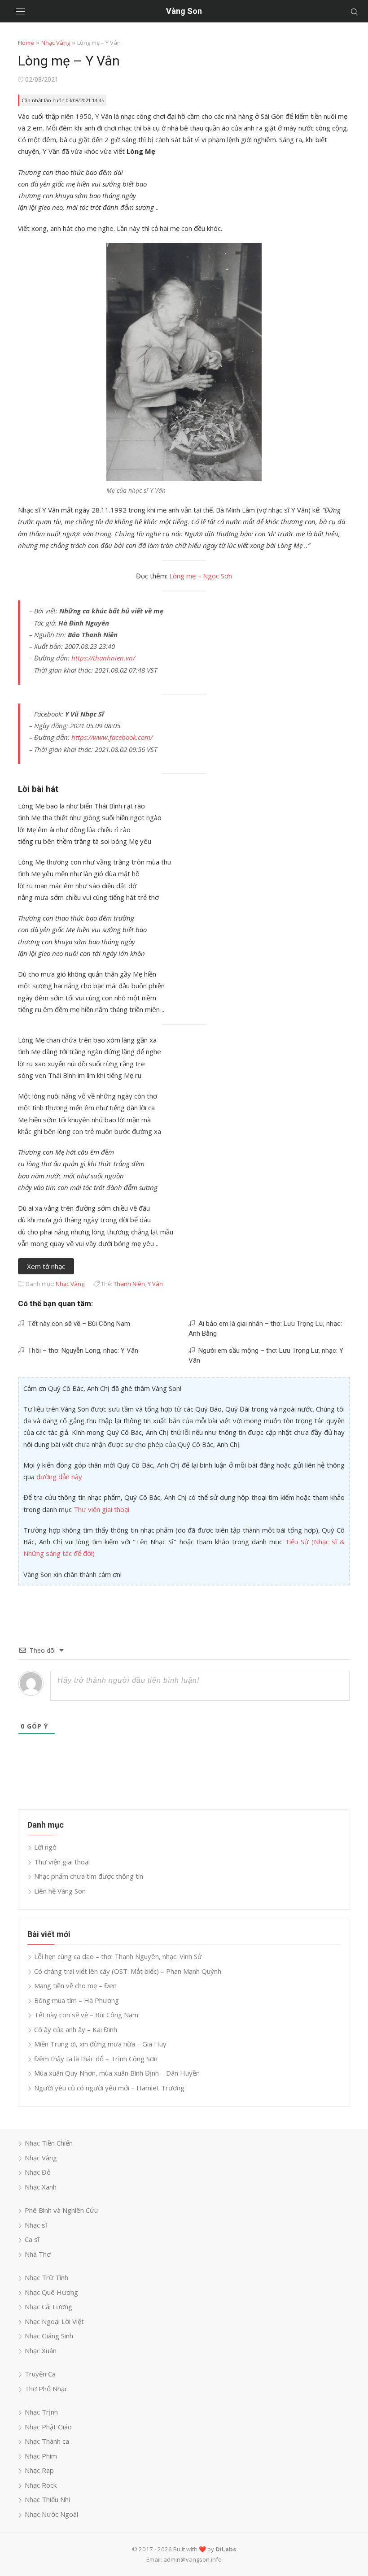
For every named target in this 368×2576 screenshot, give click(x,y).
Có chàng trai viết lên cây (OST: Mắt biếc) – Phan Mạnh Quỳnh (128, 1971)
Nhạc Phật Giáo (48, 2427)
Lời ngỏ (45, 1847)
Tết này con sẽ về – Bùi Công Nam (77, 1324)
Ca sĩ (32, 2239)
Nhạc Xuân (41, 2350)
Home (26, 43)
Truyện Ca (40, 2374)
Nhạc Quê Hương (51, 2292)
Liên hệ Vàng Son (60, 1891)
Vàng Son (184, 11)
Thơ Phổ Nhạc (46, 2389)
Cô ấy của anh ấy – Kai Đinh (76, 2029)
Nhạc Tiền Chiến (49, 2143)
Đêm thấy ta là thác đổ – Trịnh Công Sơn (96, 2059)
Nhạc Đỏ (38, 2172)
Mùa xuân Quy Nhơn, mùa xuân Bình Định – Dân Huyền (117, 2073)
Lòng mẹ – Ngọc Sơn (201, 576)
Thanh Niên (129, 1284)
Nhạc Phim (41, 2456)
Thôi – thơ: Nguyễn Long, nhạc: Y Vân (81, 1351)
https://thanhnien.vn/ (103, 658)
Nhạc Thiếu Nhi (47, 2499)
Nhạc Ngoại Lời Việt (54, 2321)
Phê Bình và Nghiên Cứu (61, 2210)
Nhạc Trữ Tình (46, 2277)
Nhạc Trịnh (41, 2412)
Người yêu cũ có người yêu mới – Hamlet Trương (109, 2088)
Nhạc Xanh (41, 2187)
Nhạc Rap (39, 2470)
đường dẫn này (59, 1477)
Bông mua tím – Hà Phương (77, 2000)
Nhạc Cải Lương (48, 2307)
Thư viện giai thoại (101, 1509)
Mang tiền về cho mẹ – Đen (75, 1985)
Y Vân (155, 1284)
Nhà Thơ (38, 2254)
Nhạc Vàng (56, 43)
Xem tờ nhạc (46, 1266)
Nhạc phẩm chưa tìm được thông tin (89, 1876)
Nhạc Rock (41, 2485)
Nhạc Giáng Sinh (49, 2336)
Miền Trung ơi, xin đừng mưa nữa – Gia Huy (100, 2044)
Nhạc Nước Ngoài (51, 2514)
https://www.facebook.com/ (112, 737)
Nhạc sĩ (36, 2225)
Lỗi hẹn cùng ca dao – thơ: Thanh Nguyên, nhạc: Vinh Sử (118, 1956)
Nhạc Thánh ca (47, 2441)
